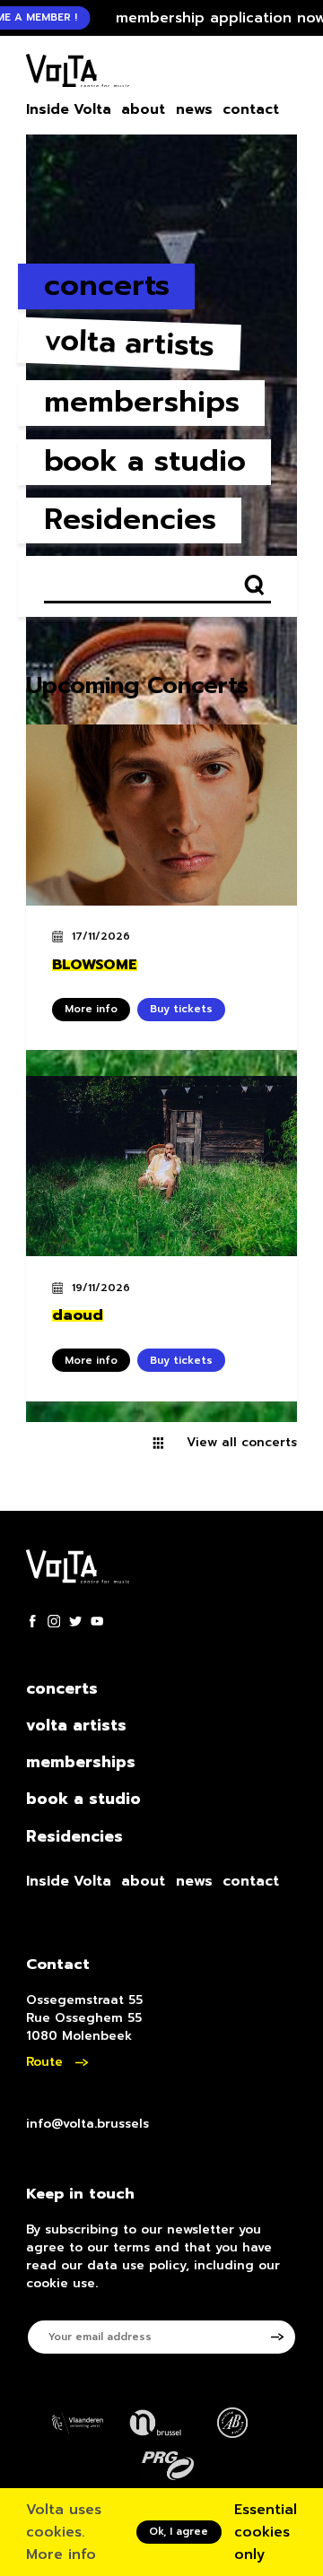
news (194, 109)
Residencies (130, 520)
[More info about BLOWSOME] (161, 815)
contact (251, 109)
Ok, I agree (179, 2531)
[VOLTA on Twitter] (75, 1621)
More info (61, 2554)
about (143, 109)
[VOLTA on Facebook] (32, 1621)
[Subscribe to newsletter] (284, 2337)
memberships (142, 402)
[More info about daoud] (161, 1167)
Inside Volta (69, 109)
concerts (107, 286)
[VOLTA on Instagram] (54, 1621)
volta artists (129, 343)
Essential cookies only (266, 2532)
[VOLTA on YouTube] (97, 1621)
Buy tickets (181, 1009)
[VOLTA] (78, 74)
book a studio (145, 461)
